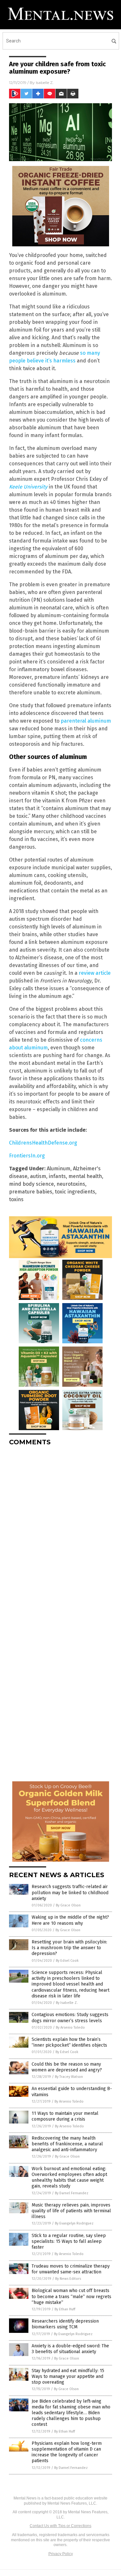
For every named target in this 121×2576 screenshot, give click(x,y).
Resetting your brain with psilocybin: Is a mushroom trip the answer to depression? (69, 1948)
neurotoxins (71, 1184)
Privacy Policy (61, 2554)
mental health (85, 1176)
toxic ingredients (75, 1192)
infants (57, 1176)
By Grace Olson (68, 1905)
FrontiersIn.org (27, 1156)
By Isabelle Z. (67, 2003)
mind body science (31, 1184)
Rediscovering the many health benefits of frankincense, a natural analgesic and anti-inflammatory (67, 2144)
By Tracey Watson (69, 2077)
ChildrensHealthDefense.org (43, 1143)
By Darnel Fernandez (72, 2193)
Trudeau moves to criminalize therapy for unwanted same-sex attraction (71, 2269)
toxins (16, 1199)
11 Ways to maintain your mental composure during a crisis (65, 2116)
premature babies (31, 1192)
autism (38, 1176)
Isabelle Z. (45, 82)
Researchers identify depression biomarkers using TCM (65, 2324)
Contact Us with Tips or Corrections (60, 2526)
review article (95, 973)
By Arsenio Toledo (70, 2028)
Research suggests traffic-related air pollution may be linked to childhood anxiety (70, 1892)
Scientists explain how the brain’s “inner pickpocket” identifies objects (69, 2042)
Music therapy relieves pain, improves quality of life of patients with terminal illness (71, 2211)
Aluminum (59, 1169)
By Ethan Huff (65, 2309)
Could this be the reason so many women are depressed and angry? (67, 2067)
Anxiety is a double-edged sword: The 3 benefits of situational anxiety (70, 2349)
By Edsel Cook (67, 1961)
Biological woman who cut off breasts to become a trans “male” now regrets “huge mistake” (71, 2296)
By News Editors (68, 2279)
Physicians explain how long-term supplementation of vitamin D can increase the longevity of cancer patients (67, 2452)
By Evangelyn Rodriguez (74, 2223)
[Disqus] (60, 1531)
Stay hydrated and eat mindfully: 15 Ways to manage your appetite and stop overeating (68, 2376)
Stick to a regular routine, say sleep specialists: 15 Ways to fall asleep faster (69, 2241)
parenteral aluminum (86, 721)
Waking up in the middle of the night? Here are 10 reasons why (70, 1920)
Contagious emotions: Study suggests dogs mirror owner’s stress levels (70, 2018)
